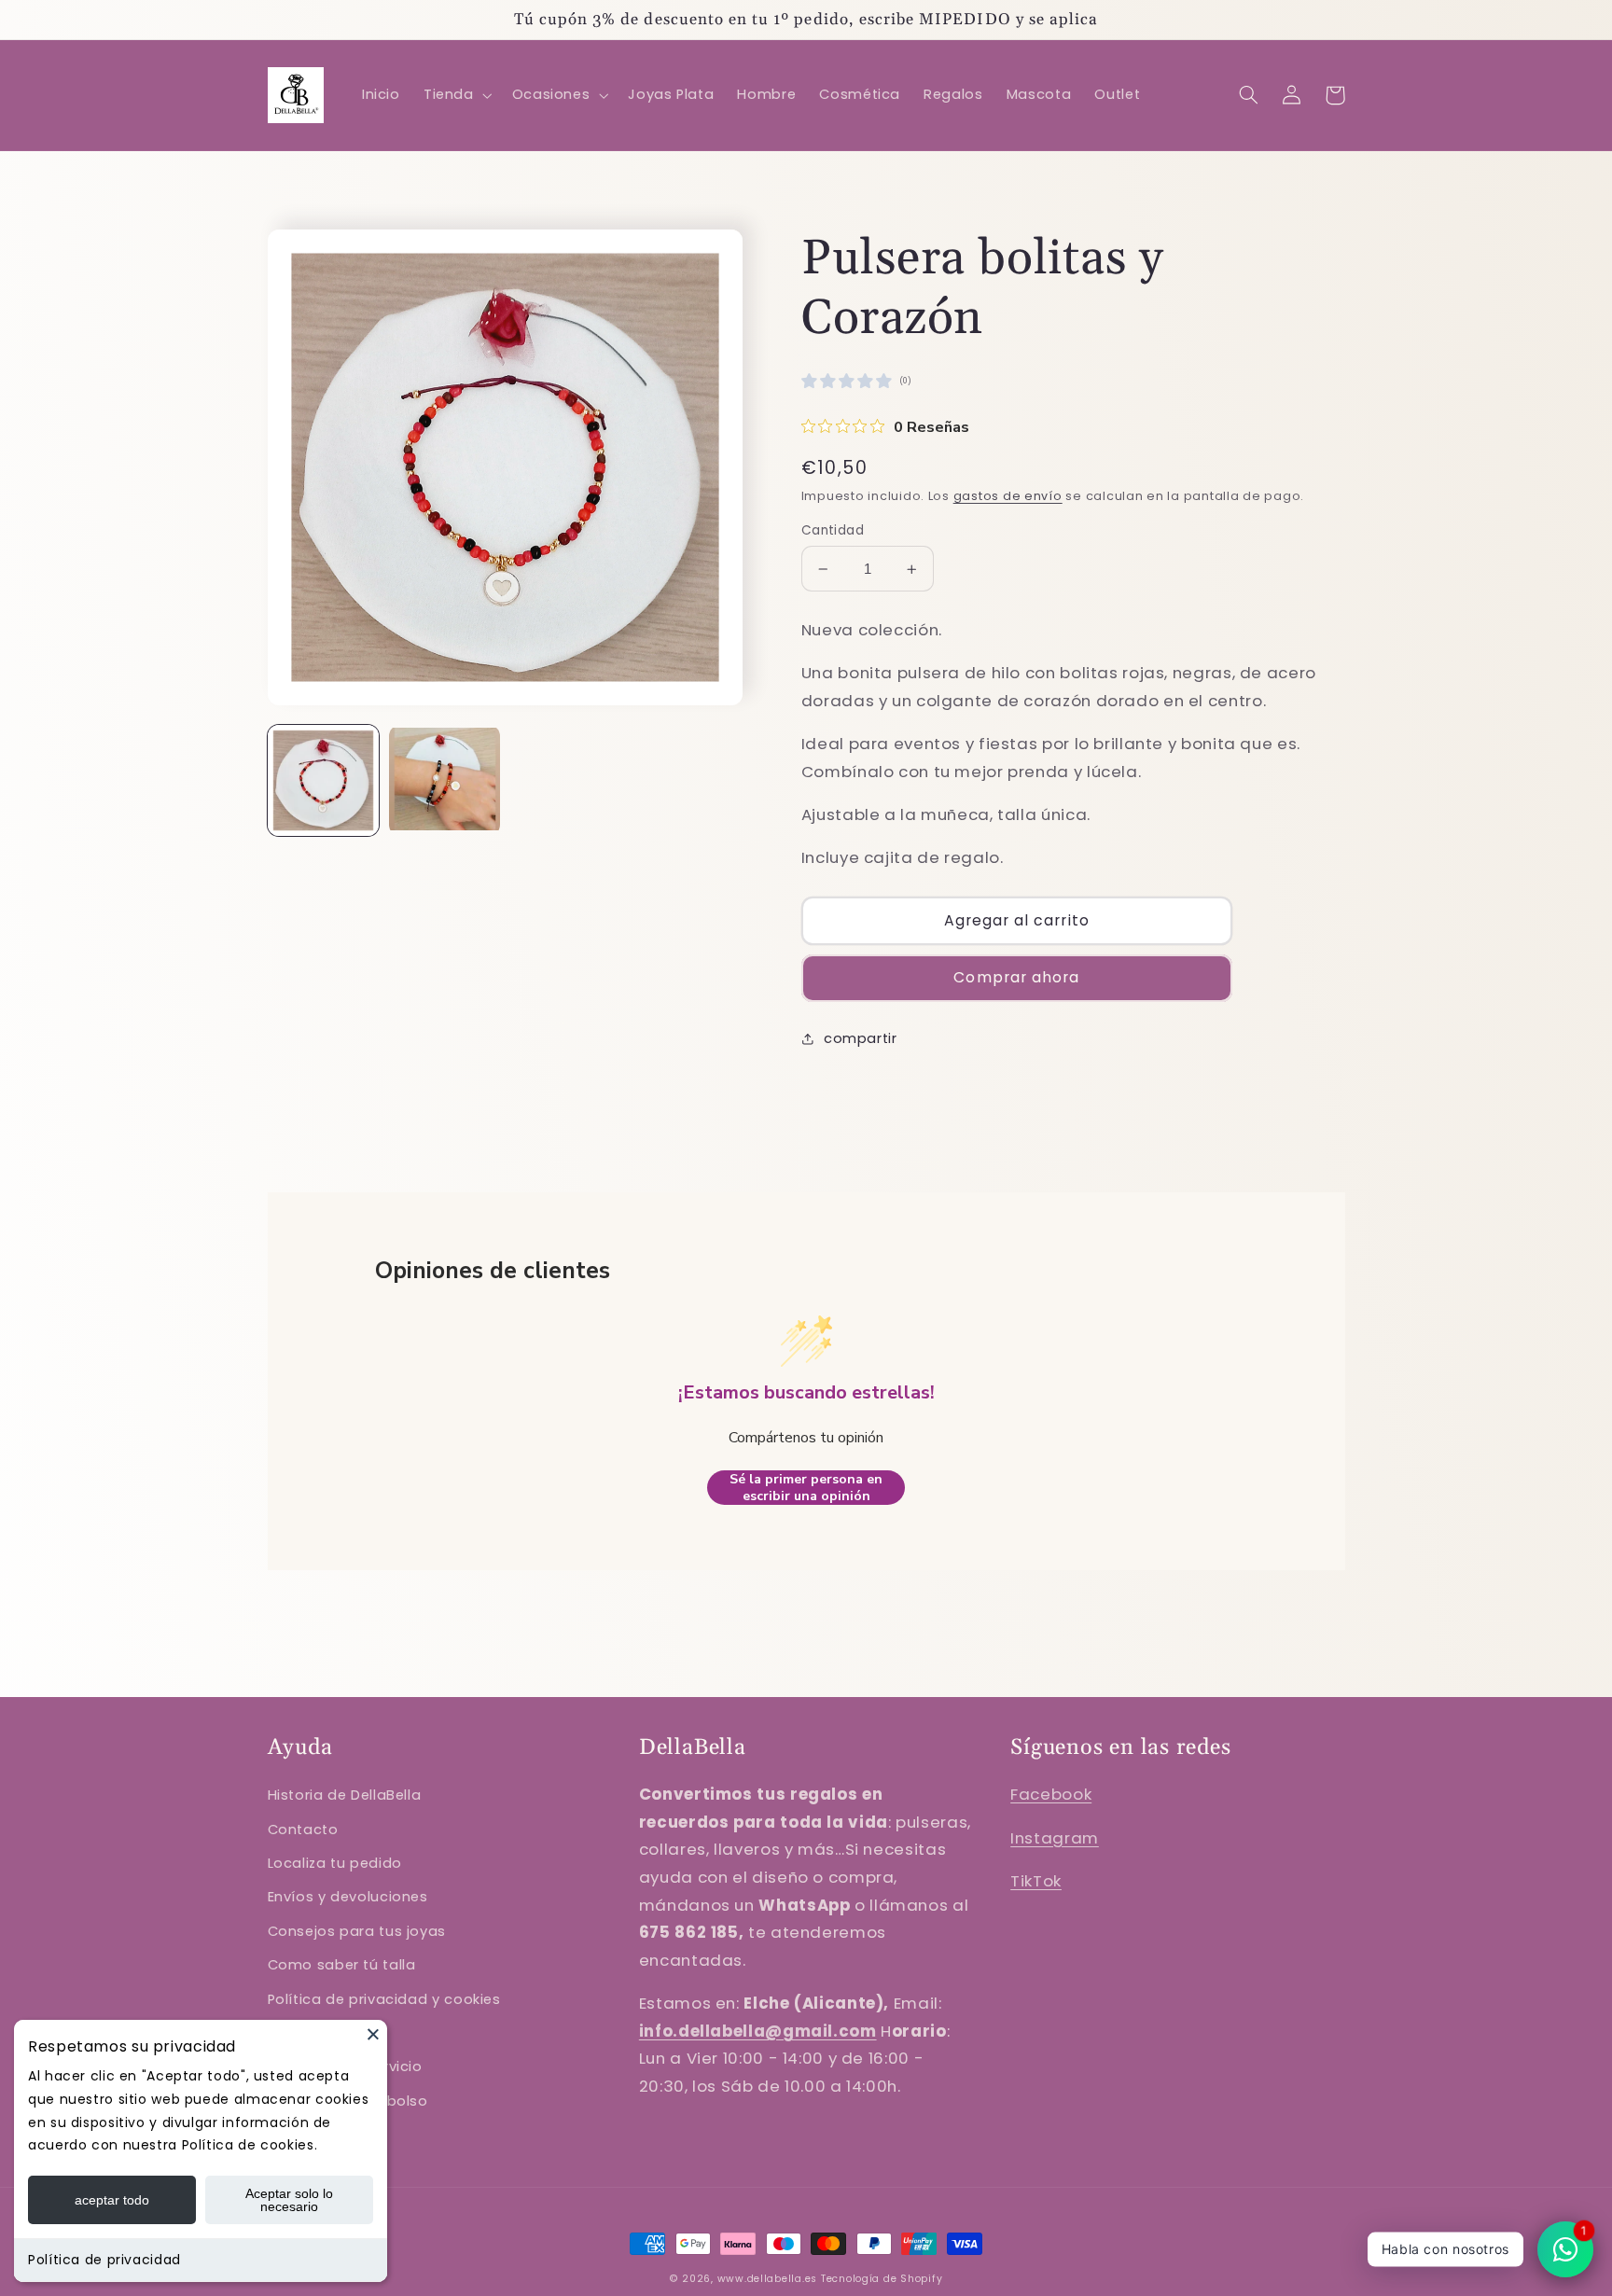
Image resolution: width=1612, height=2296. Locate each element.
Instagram (1055, 1838)
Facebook (1051, 1794)
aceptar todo (112, 2200)
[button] (456, 95)
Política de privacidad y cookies (384, 1999)
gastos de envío (1008, 496)
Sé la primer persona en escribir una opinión (806, 1488)
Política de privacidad (104, 2260)
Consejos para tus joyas (357, 1931)
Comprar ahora (1016, 977)
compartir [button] (861, 1038)
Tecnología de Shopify (882, 2279)
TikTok (1036, 1881)
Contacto (303, 1830)
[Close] (373, 2034)
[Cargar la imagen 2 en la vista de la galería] (445, 781)
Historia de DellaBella (345, 1795)
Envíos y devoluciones (348, 1897)
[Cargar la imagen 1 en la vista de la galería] (324, 781)
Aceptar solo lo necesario (289, 2200)
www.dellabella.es (768, 2279)
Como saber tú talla (342, 1965)
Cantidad (833, 530)
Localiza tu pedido (335, 1863)
